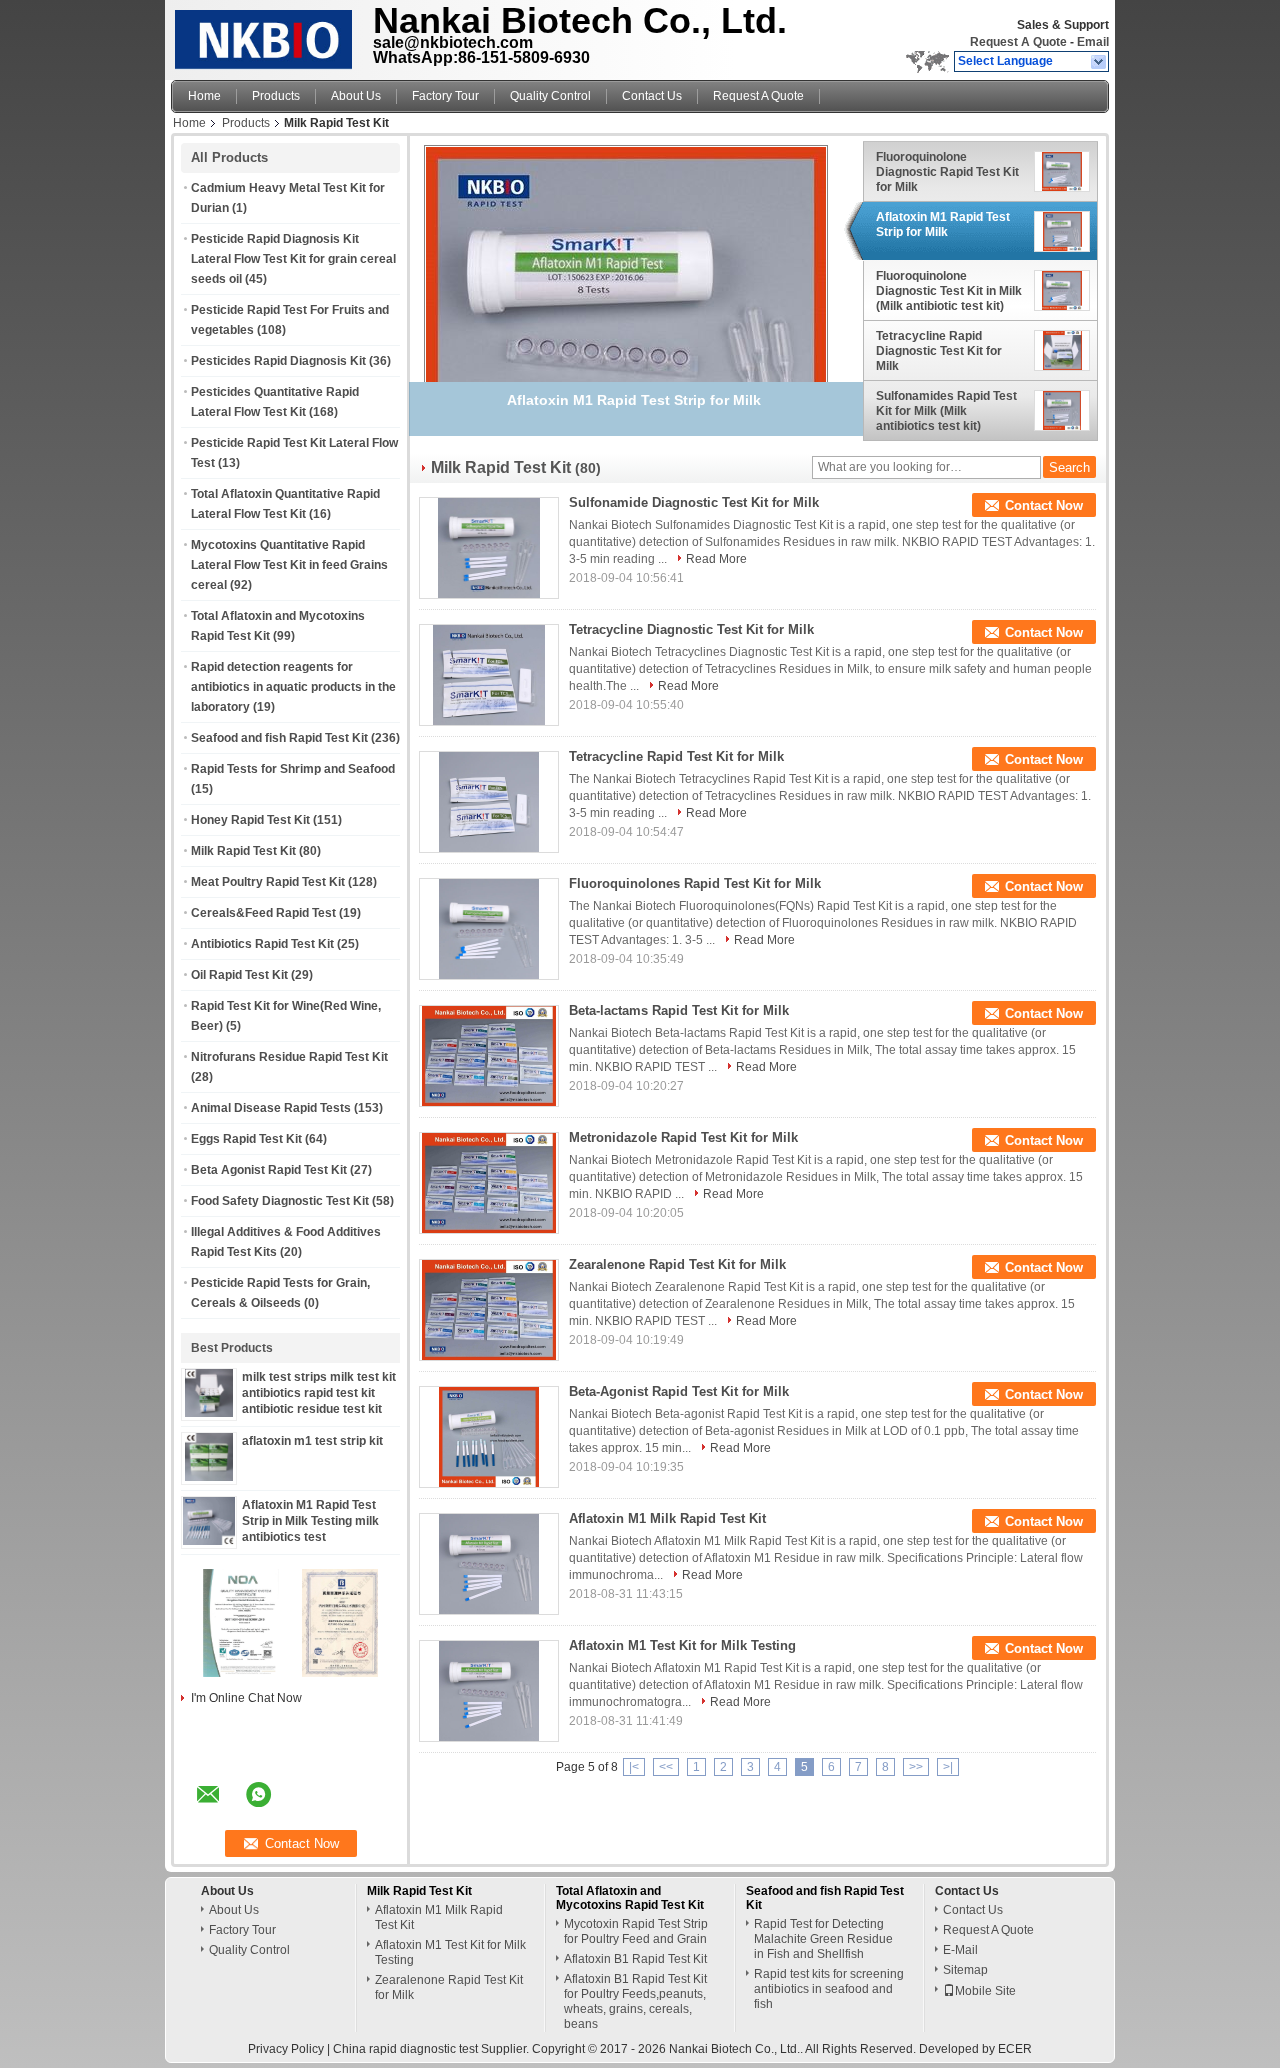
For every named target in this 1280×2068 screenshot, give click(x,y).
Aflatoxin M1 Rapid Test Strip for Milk (943, 224)
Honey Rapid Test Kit (250, 820)
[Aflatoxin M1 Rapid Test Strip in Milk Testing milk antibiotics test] (209, 1541)
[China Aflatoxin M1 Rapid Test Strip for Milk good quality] (626, 245)
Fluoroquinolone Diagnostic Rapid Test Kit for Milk (947, 172)
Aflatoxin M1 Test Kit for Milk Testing (682, 1645)
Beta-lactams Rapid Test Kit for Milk (679, 1010)
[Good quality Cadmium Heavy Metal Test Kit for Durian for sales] (241, 1673)
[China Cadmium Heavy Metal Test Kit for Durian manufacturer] (266, 35)
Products (276, 96)
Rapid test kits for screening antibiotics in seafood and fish (829, 1989)
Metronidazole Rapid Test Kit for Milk (683, 1137)
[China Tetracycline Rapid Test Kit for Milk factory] (489, 802)
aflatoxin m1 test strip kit (312, 1441)
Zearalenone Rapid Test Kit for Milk (677, 1264)
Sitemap (965, 1970)
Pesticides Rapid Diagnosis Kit (278, 361)
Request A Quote (1018, 42)
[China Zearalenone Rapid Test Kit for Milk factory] (489, 1310)
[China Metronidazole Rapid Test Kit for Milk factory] (489, 1183)
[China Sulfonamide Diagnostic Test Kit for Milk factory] (489, 548)
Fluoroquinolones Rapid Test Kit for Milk (695, 883)
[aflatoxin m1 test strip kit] (209, 1477)
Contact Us (652, 96)
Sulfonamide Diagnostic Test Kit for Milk (694, 502)
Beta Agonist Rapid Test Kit (269, 1170)
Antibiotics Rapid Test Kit (262, 944)
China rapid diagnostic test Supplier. (432, 2049)
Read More (716, 559)
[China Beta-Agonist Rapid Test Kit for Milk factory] (489, 1437)
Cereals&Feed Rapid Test (263, 913)
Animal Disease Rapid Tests (271, 1108)
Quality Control (550, 96)
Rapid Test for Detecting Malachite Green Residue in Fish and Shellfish (823, 1939)
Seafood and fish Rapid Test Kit (279, 738)
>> (916, 1767)
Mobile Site (985, 1991)
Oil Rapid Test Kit (239, 975)
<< (666, 1767)
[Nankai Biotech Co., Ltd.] (1099, 62)
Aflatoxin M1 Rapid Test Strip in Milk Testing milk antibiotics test (310, 1521)
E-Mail (960, 1950)
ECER (1015, 2049)
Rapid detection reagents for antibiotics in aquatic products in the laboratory (293, 687)
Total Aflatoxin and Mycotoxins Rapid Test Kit (630, 1898)
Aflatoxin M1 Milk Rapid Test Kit (667, 1518)
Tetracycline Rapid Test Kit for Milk (676, 756)
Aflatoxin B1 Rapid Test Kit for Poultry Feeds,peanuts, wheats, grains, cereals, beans (635, 2001)
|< (634, 1767)
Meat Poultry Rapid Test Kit (268, 882)
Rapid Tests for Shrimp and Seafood (293, 769)
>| (948, 1767)
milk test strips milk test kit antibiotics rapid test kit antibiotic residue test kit (319, 1393)
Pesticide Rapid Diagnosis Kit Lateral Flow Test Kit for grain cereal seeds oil (293, 259)
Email (1093, 42)
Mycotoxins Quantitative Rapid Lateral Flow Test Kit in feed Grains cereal (289, 565)
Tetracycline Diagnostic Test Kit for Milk (691, 629)
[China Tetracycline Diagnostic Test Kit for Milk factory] (489, 675)
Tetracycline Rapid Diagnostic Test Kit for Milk (939, 351)
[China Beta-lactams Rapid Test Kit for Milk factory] (489, 1056)
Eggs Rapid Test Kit (246, 1139)
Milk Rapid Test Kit (243, 851)
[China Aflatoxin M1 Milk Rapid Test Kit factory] (489, 1564)
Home (204, 96)
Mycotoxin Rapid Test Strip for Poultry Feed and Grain (636, 1931)
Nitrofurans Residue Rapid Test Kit (289, 1057)
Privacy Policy (286, 2049)
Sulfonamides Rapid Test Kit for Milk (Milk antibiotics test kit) (946, 411)
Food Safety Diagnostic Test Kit (280, 1201)
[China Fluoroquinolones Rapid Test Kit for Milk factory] (489, 929)
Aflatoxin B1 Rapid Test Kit (635, 1959)
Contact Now (1044, 505)
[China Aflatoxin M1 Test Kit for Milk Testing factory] (489, 1691)
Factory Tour (445, 96)
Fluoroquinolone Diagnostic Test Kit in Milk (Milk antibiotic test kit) (949, 291)
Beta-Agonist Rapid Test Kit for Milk (679, 1391)
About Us (356, 96)
